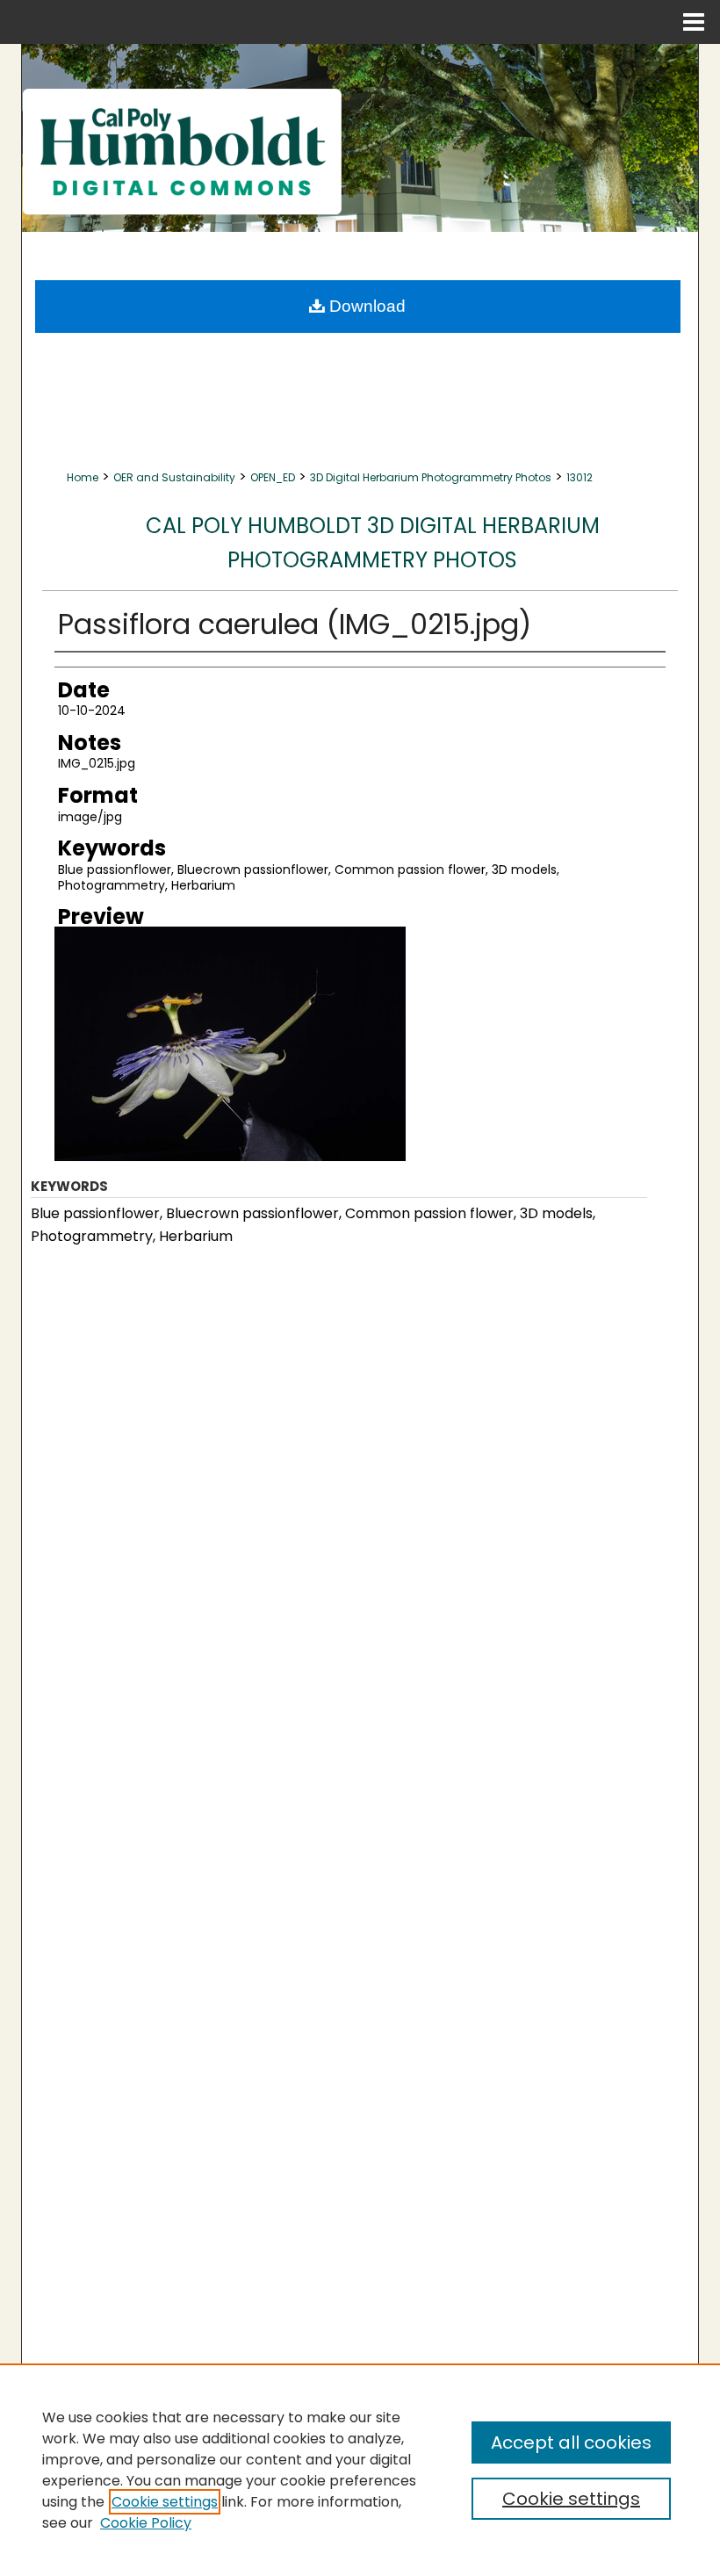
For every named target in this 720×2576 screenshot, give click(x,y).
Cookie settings (165, 2502)
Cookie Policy (146, 2523)
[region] (360, 2470)
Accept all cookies (571, 2443)
